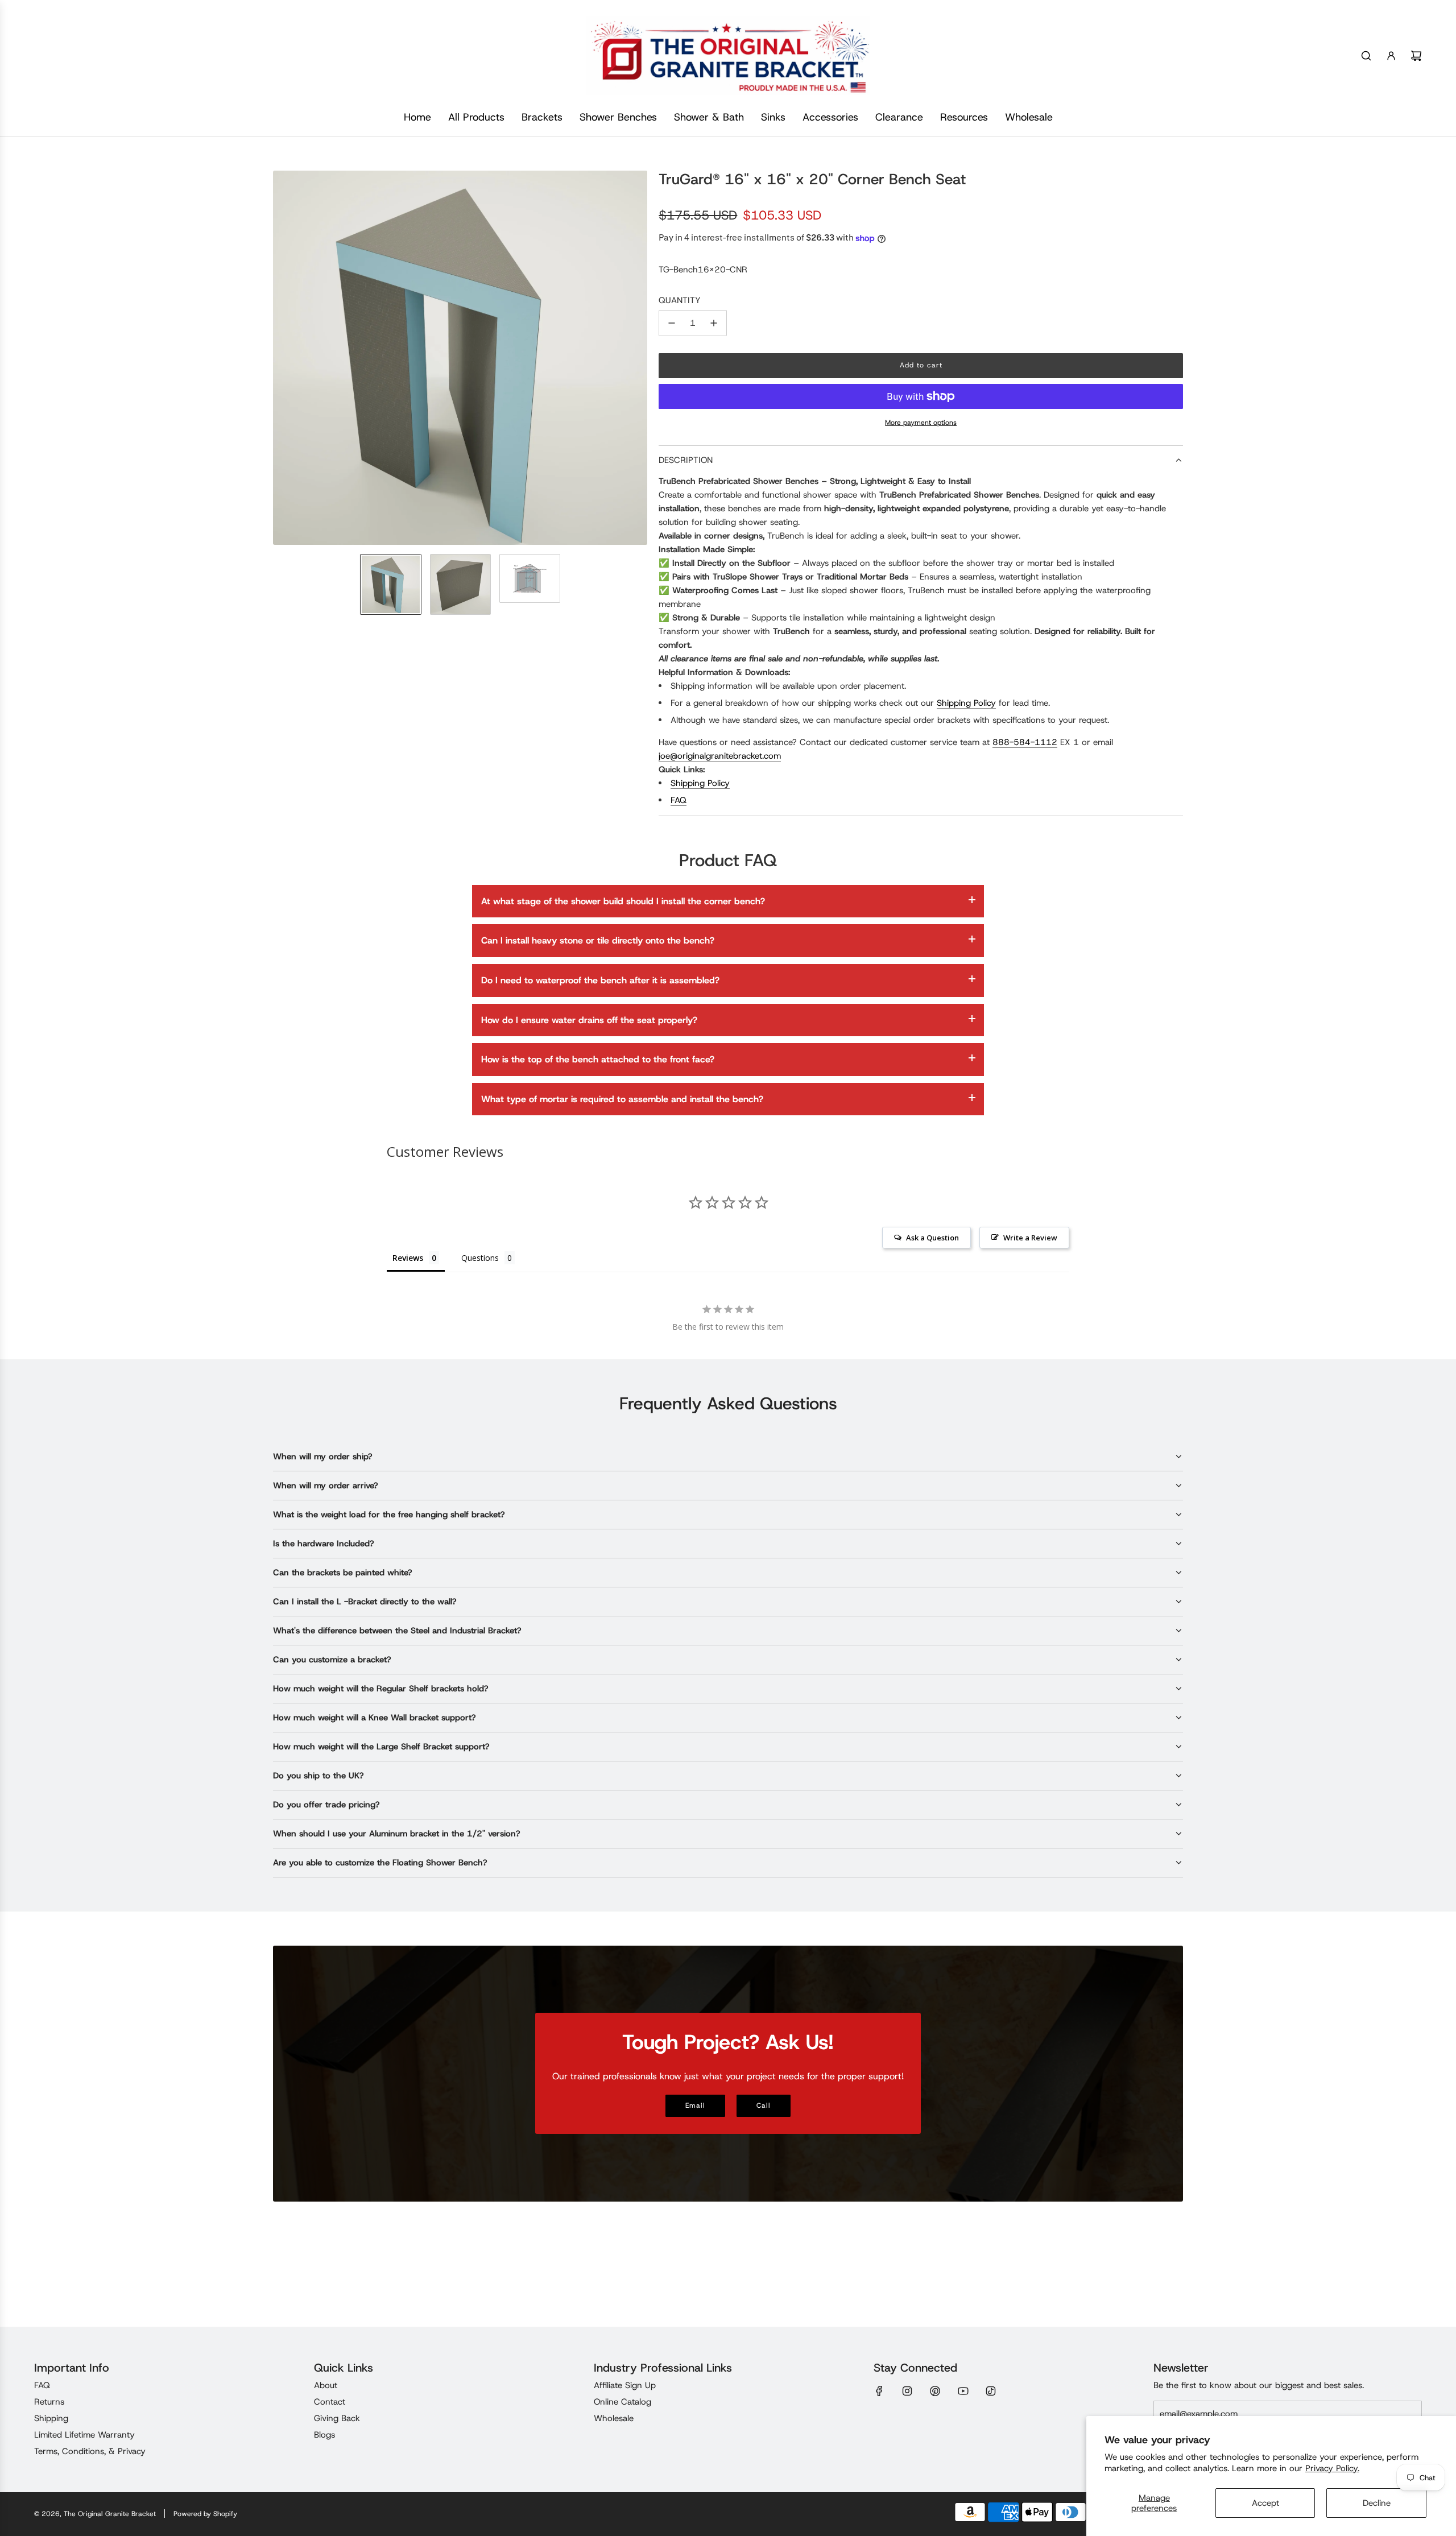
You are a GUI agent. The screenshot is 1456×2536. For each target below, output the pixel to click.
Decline (1377, 2503)
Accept (1265, 2503)
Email (695, 2105)
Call (764, 2105)
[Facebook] (879, 2391)
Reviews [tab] (408, 1258)
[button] (282, 358)
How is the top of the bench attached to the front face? (598, 1059)
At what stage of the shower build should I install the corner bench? (623, 901)
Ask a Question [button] (932, 1238)
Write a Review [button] (1030, 1238)
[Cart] (1416, 56)
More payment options (921, 423)
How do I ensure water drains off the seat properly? (589, 1020)
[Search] (1366, 56)
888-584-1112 (1025, 742)
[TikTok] (991, 2391)
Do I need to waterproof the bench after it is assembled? (600, 980)
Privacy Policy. (1332, 2468)
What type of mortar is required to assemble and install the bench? (622, 1099)
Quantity (680, 300)
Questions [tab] (480, 1258)
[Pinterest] (935, 2391)
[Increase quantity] (714, 323)
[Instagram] (907, 2391)
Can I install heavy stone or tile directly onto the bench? (598, 940)
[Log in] (1391, 56)
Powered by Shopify (205, 2514)
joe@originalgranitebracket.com (720, 756)
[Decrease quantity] (672, 323)
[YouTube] (963, 2391)
